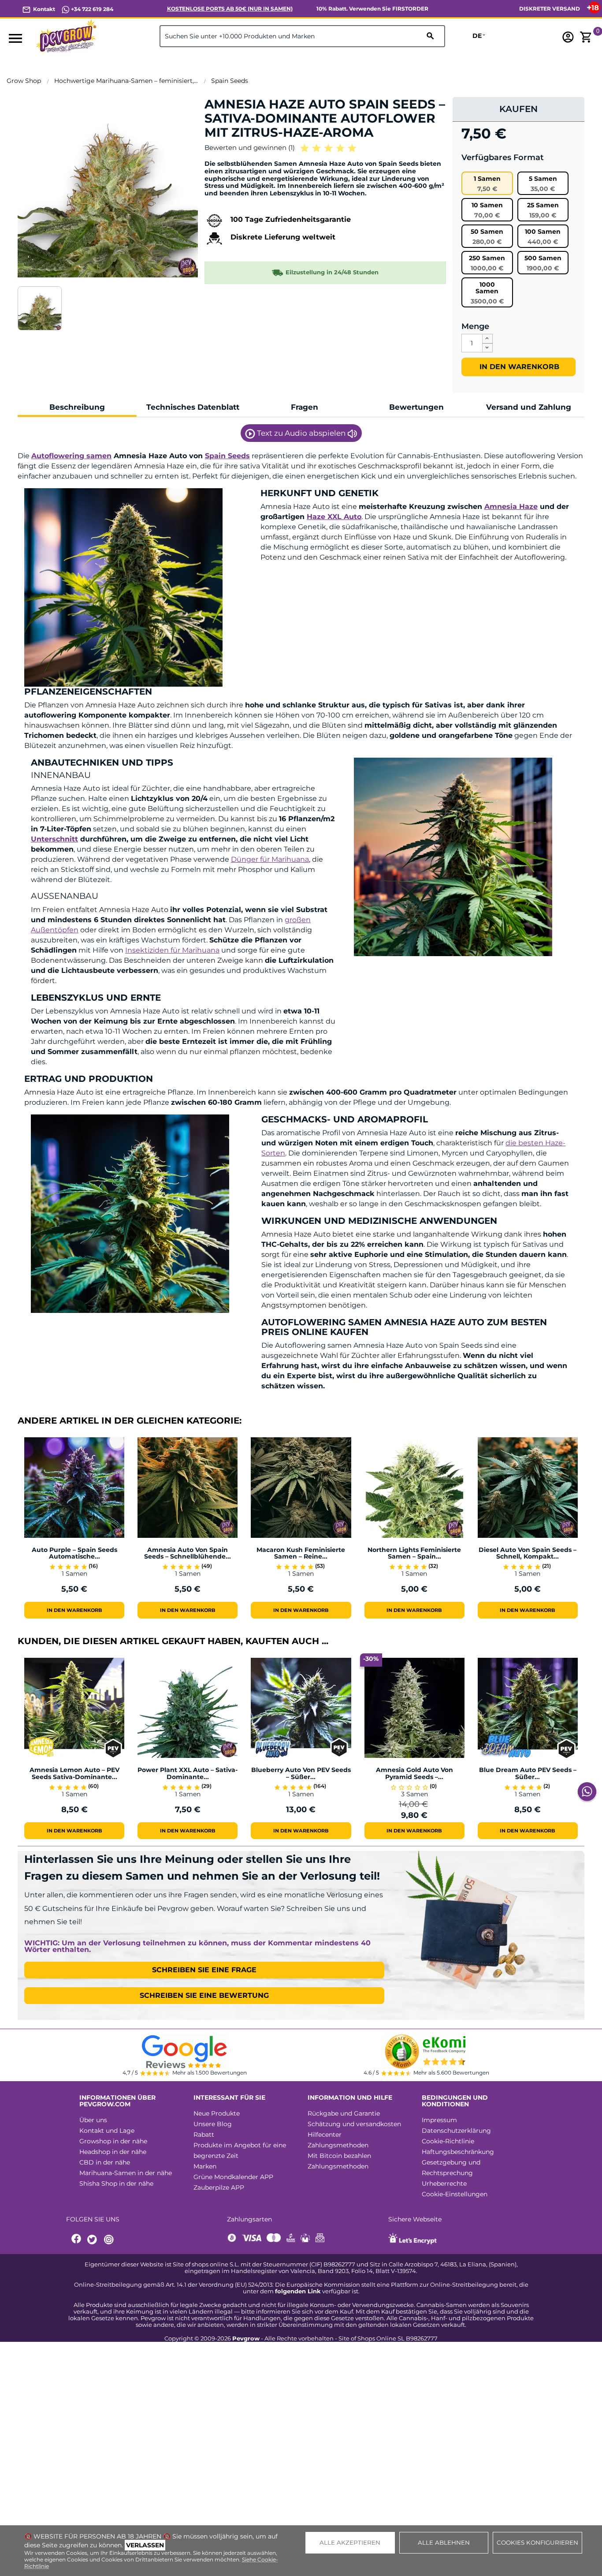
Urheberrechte (444, 2183)
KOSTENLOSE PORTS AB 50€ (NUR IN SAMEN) (230, 9)
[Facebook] (77, 2240)
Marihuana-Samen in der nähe (126, 2173)
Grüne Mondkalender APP (233, 2177)
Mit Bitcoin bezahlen (339, 2156)
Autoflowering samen (71, 456)
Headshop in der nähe (113, 2152)
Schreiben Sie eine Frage (204, 1970)
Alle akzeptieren (350, 2542)
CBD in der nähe (105, 2162)
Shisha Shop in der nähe (116, 2183)
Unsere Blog (213, 2124)
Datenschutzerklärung (456, 2131)
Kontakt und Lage (107, 2131)
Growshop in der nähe (113, 2141)
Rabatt (204, 2135)
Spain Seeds (227, 456)
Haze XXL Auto (334, 517)
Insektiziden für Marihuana (172, 950)
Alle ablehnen (444, 2542)
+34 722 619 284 (91, 9)
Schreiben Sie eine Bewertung (204, 1995)
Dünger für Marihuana (270, 859)
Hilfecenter (325, 2135)
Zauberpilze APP (219, 2187)
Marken (205, 2166)
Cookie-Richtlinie (448, 2141)
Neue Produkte (217, 2113)
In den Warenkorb (518, 367)
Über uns (93, 2120)
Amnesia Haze (511, 507)
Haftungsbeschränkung (458, 2152)
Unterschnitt (54, 839)
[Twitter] (93, 2240)
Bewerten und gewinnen (250, 148)
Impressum (439, 2120)
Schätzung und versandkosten (354, 2124)
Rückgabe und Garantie (344, 2113)
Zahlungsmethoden (338, 2145)
